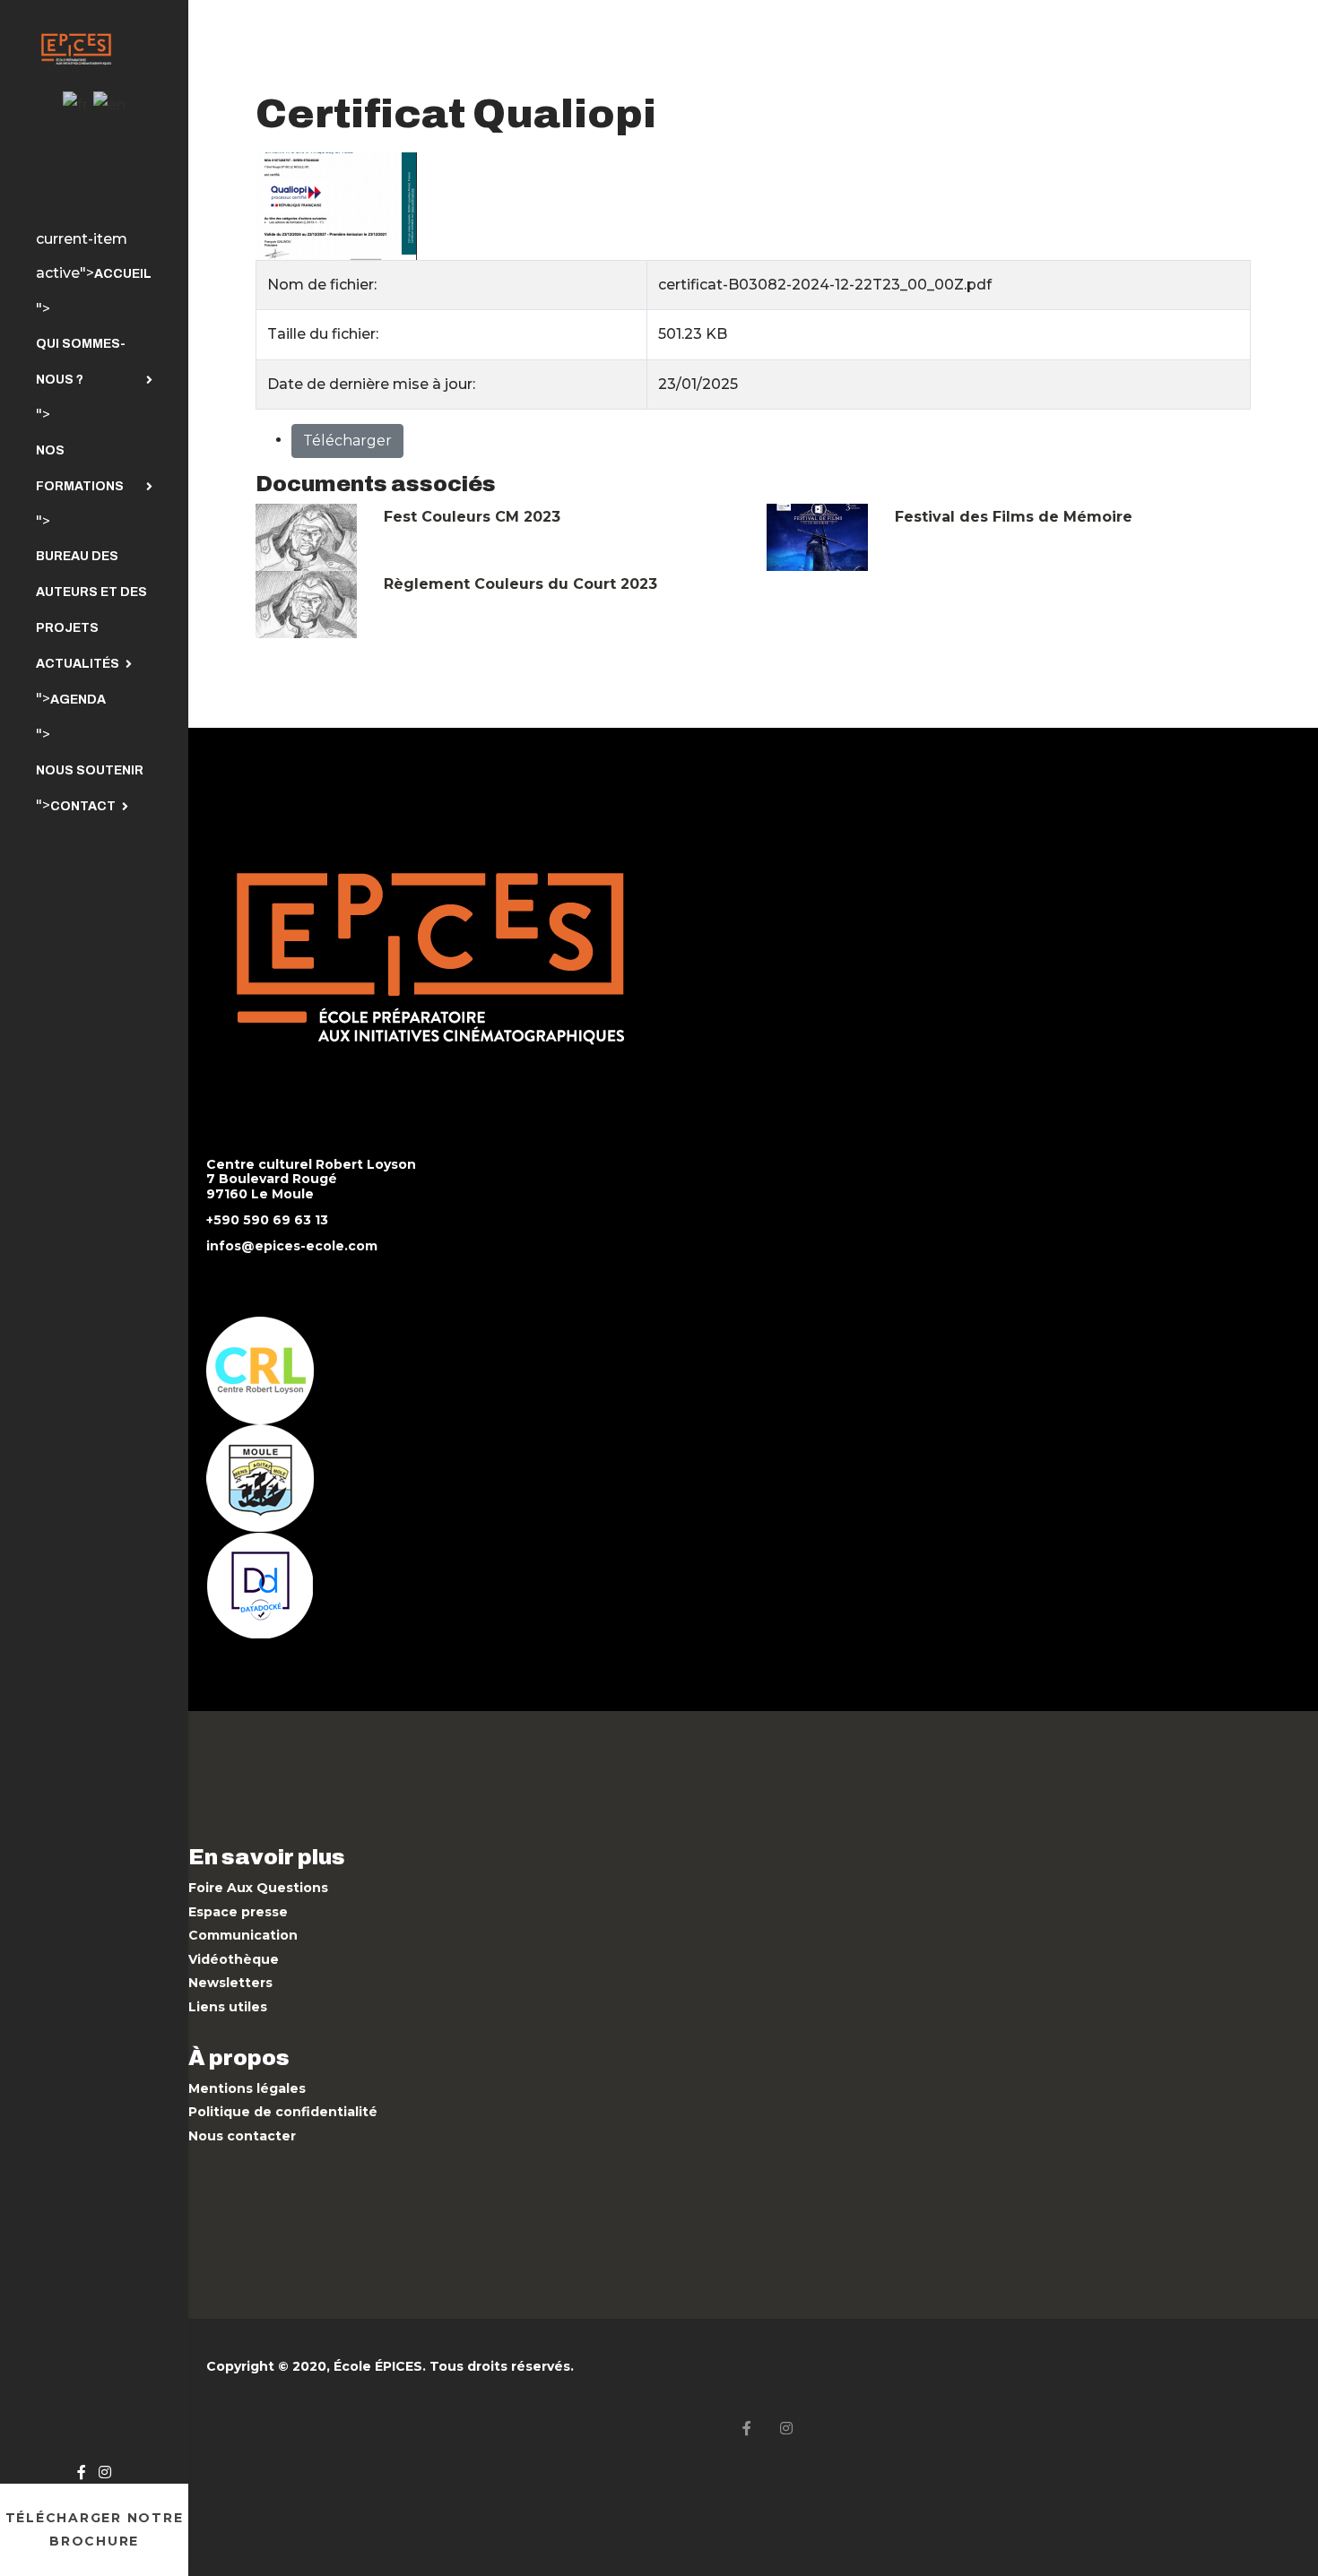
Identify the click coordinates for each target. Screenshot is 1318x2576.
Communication (243, 1935)
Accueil (123, 274)
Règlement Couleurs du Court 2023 (520, 584)
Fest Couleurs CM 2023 (472, 517)
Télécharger (347, 441)
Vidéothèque (234, 1959)
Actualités (78, 664)
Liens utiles (228, 2007)
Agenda (78, 700)
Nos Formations (80, 468)
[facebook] (82, 2472)
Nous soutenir (90, 770)
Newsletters (230, 1983)
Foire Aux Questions (258, 1888)
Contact (83, 806)
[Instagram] (105, 2472)
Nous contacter (242, 2136)
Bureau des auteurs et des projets (91, 592)
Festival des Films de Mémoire (1014, 517)
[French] (75, 104)
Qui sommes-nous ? (81, 362)
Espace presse (238, 1912)
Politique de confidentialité (283, 2112)
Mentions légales (247, 2088)
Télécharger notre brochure (95, 2530)
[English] (109, 104)
